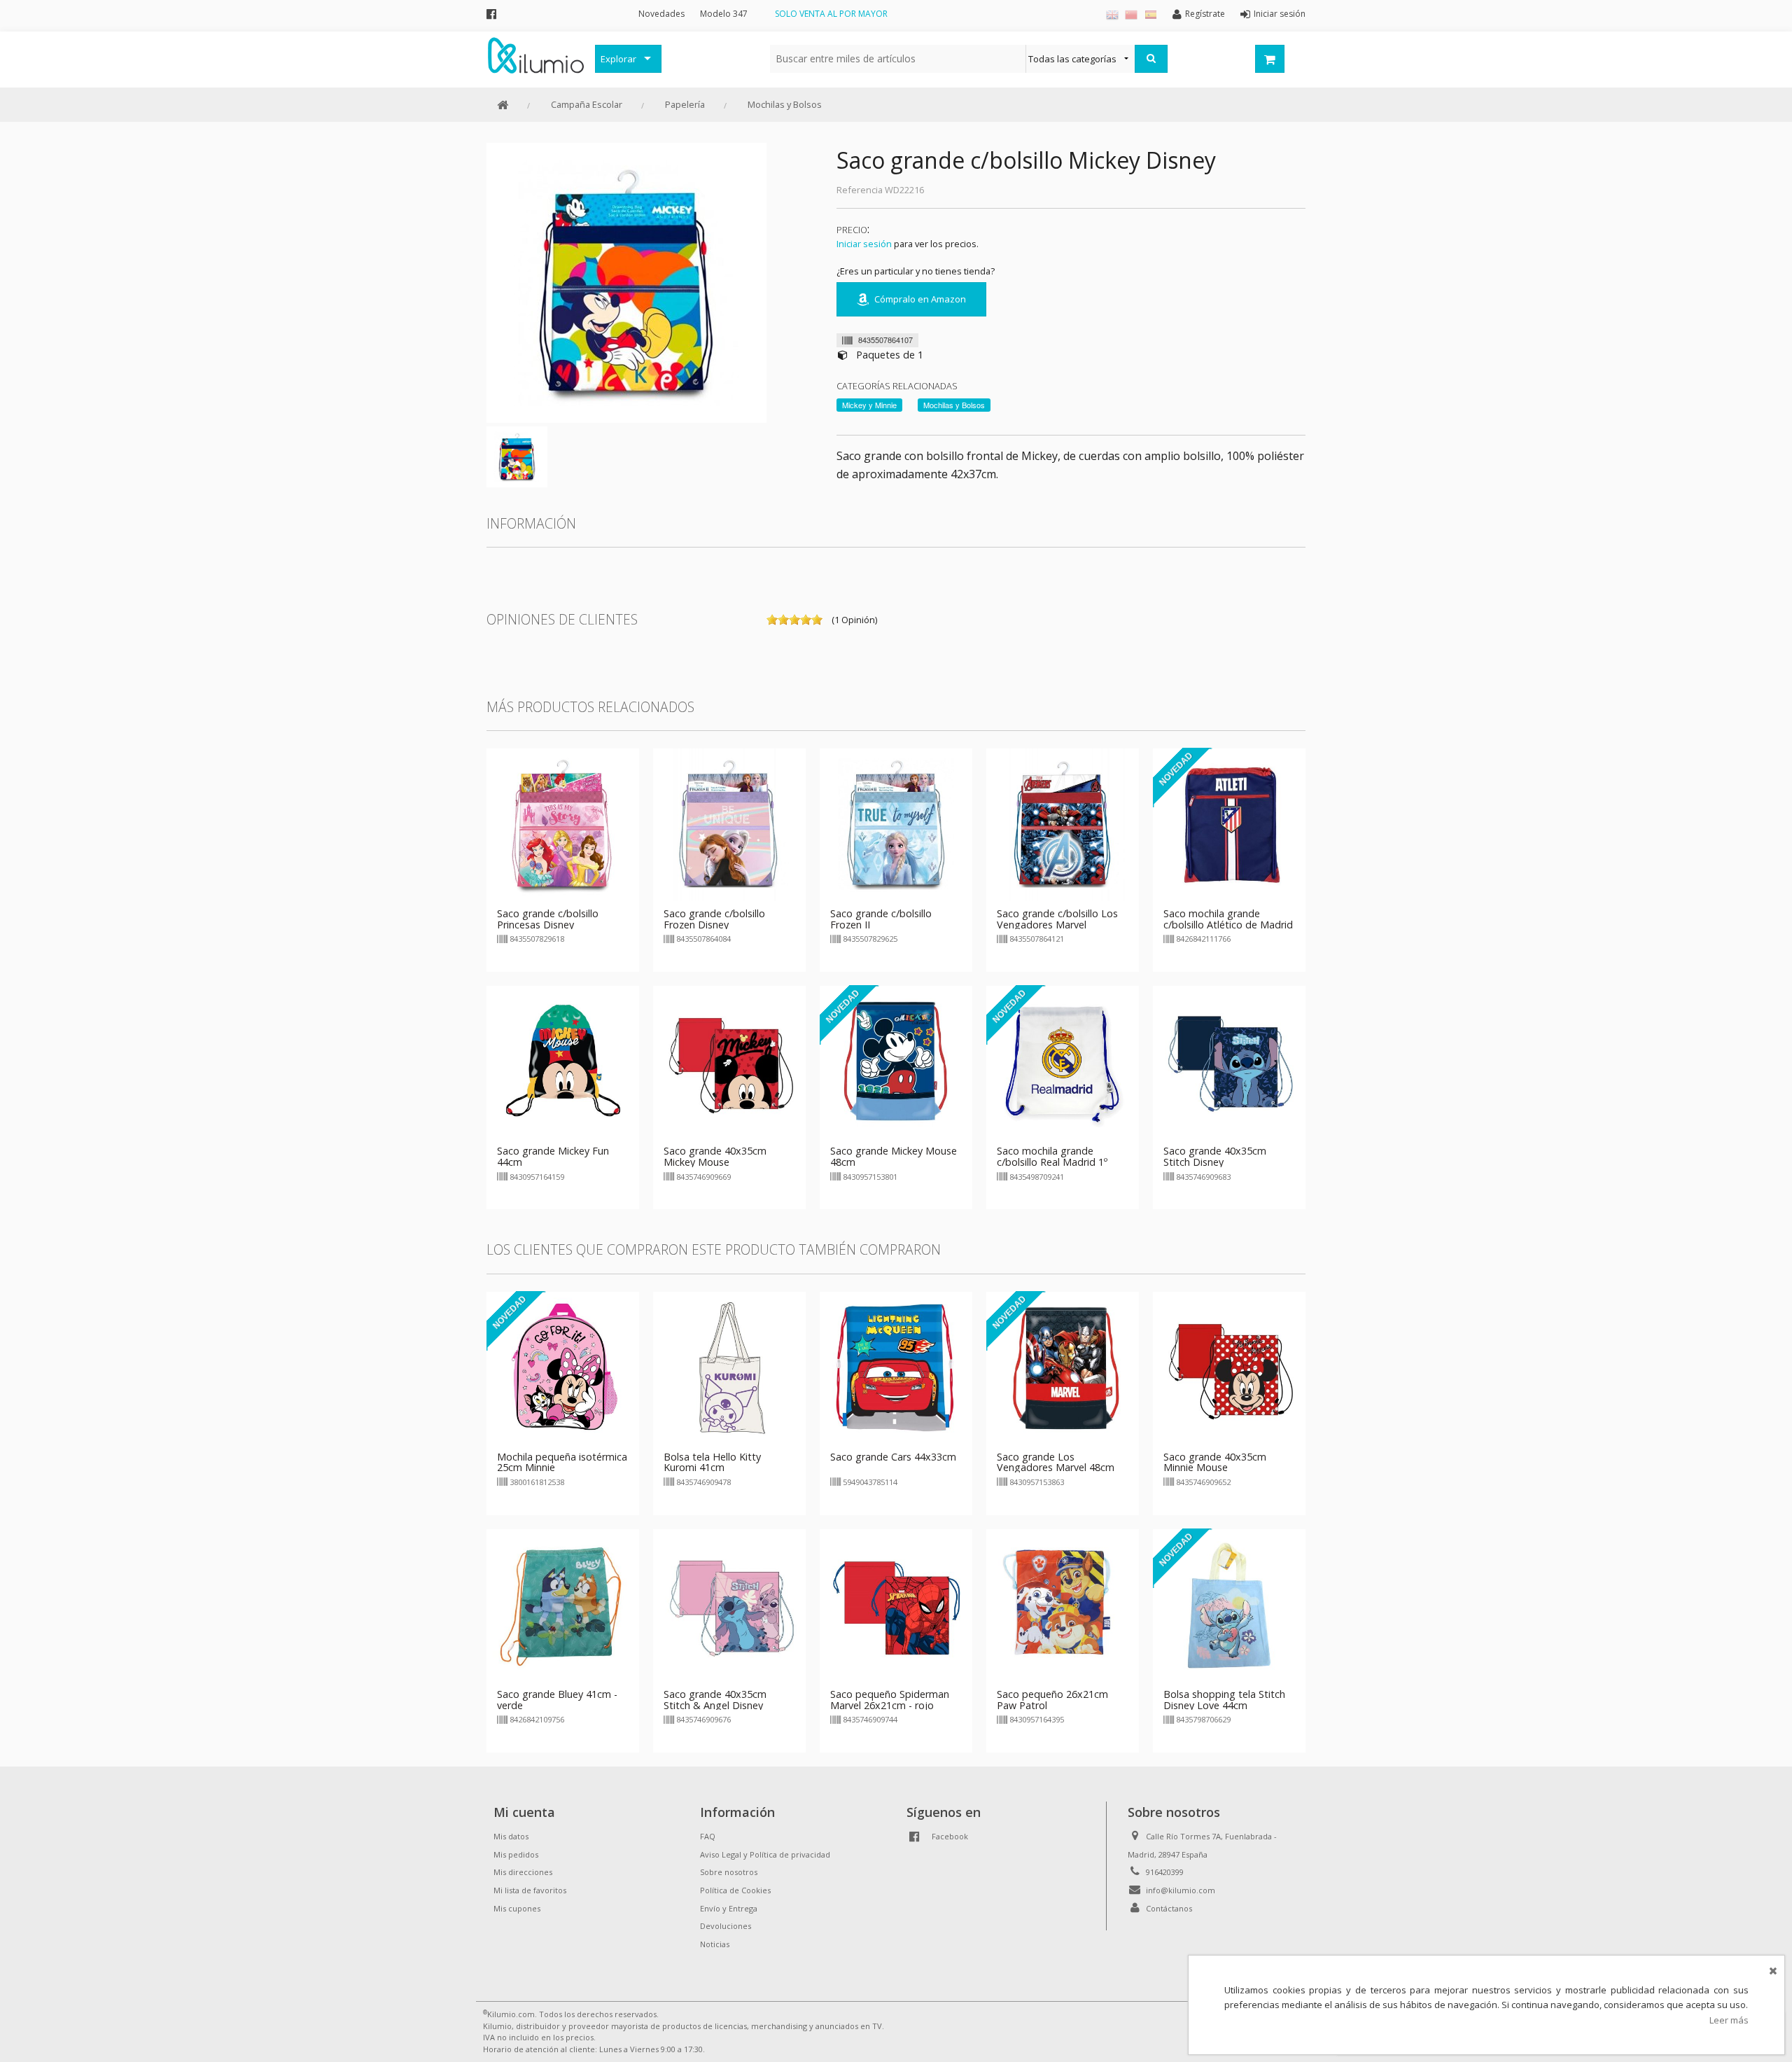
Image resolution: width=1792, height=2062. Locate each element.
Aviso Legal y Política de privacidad (765, 1854)
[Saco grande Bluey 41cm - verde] (563, 1604)
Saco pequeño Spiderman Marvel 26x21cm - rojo (890, 1700)
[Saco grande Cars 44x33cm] (896, 1367)
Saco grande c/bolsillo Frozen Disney (714, 919)
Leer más (1729, 2020)
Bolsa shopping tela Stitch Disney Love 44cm (1224, 1700)
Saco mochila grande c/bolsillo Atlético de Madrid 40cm (1228, 925)
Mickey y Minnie (869, 405)
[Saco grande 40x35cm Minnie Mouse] (1229, 1367)
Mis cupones (517, 1908)
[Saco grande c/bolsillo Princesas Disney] (563, 823)
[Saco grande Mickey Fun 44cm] (563, 1061)
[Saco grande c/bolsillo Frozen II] (896, 823)
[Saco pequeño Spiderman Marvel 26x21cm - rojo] (896, 1604)
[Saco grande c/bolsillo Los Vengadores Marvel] (1063, 823)
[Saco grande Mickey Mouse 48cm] (896, 1061)
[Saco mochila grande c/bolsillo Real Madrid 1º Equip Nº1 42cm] (1063, 1061)
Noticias (715, 1944)
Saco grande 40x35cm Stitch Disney (1215, 1156)
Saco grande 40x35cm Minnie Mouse (1215, 1462)
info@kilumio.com (1181, 1890)
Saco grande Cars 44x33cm (893, 1457)
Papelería (685, 104)
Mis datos (511, 1836)
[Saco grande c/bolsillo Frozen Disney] (729, 823)
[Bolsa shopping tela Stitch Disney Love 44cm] (1229, 1604)
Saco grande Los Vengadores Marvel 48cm (1056, 1462)
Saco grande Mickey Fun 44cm (553, 1156)
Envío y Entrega (729, 1908)
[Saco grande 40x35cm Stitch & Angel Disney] (729, 1604)
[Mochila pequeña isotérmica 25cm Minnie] (563, 1367)
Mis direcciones (523, 1872)
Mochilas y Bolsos (785, 104)
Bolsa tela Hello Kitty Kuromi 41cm (712, 1462)
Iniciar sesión (864, 244)
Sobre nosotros (729, 1872)
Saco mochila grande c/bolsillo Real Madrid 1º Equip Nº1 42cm (1052, 1162)
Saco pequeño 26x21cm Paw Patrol (1052, 1700)
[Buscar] (1151, 59)
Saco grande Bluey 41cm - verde (557, 1700)
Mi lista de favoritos (530, 1890)
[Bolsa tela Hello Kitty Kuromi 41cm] (729, 1367)
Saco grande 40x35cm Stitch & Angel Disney (715, 1700)
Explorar (618, 59)
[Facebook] (491, 14)
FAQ (708, 1836)
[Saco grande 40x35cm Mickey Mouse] (729, 1061)
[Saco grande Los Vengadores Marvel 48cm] (1063, 1367)
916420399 (1165, 1872)
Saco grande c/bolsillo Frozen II (881, 919)
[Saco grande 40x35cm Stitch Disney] (1229, 1061)
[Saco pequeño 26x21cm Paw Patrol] (1063, 1604)
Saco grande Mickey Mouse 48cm (894, 1156)
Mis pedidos (516, 1854)
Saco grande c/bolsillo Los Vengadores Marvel (1057, 919)
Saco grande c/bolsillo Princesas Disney (548, 919)
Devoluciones (726, 1926)
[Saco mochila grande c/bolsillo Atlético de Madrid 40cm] (1229, 823)
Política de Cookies (735, 1890)
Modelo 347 (724, 14)
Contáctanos (1169, 1908)
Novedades (661, 14)
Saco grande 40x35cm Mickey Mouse (715, 1156)
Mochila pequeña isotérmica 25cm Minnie (562, 1462)
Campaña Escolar (587, 104)
